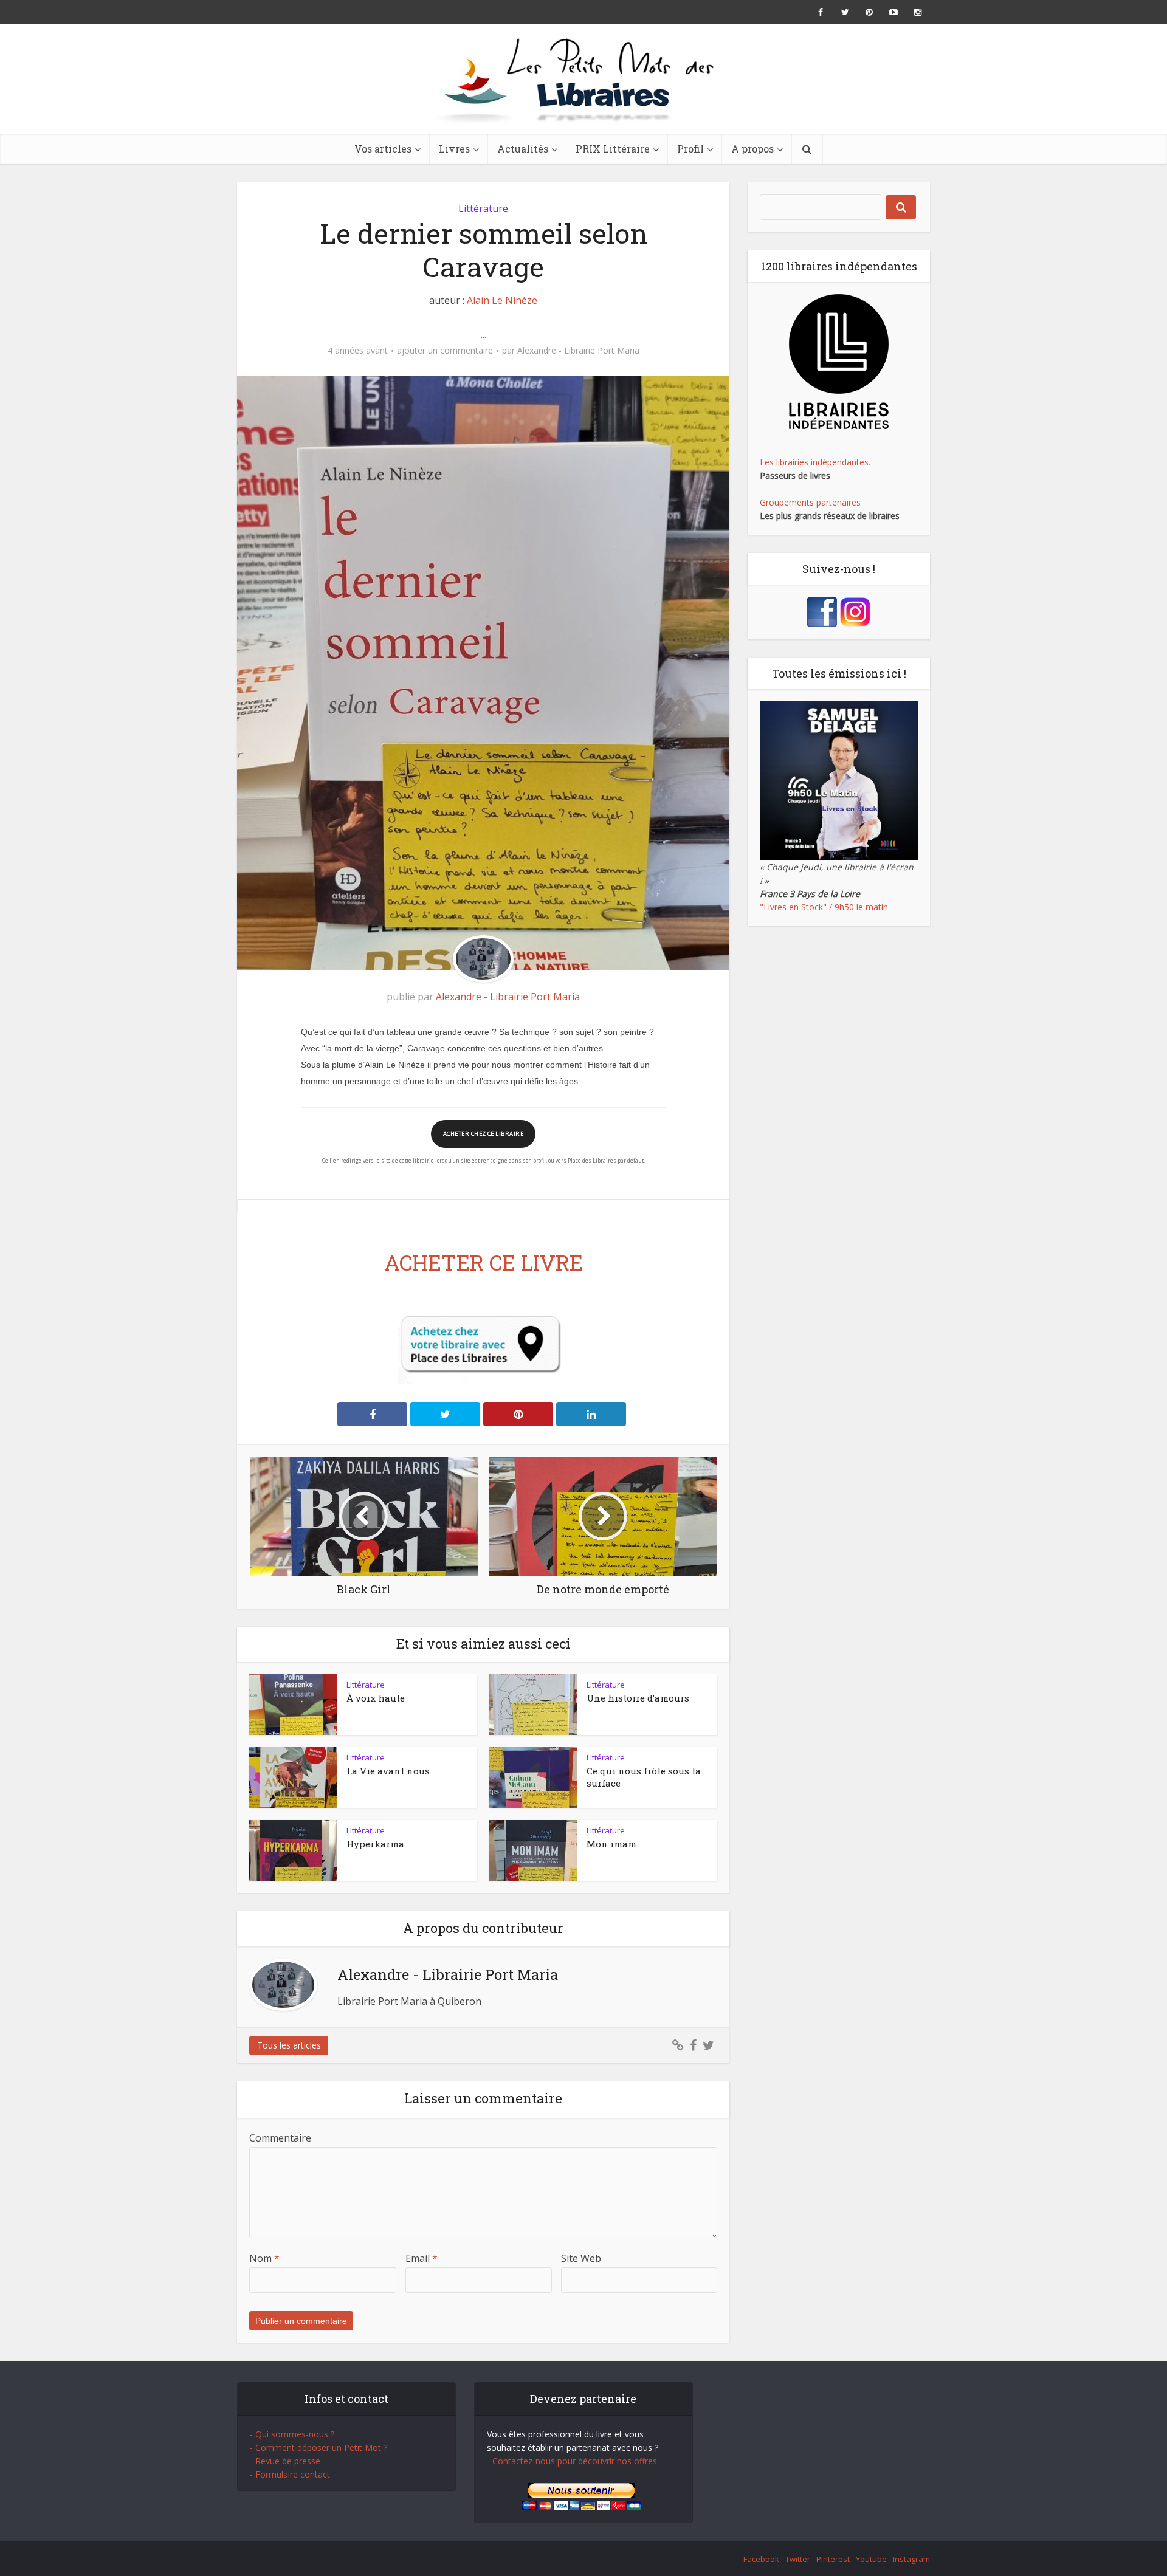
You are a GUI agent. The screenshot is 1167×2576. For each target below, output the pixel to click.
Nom (264, 2258)
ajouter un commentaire (445, 351)
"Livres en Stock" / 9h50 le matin (824, 907)
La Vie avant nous (388, 1771)
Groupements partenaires (810, 502)
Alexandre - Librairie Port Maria (578, 351)
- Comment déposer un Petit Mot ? (318, 2447)
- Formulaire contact (290, 2474)
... (484, 334)
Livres (454, 149)
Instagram (911, 2559)
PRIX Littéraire (613, 149)
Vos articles (383, 149)
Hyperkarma (375, 1844)
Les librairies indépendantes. (815, 462)
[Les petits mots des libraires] (583, 79)
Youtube (871, 2559)
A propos (752, 149)
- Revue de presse (285, 2461)
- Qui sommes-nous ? (292, 2434)
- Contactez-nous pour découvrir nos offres (572, 2461)
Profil (690, 149)
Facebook (761, 2559)
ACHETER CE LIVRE (484, 1262)
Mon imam (611, 1844)
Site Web (581, 2258)
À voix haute (376, 1698)
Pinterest (833, 2559)
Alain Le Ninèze (502, 300)
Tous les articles (289, 2045)
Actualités (523, 149)
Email (422, 2258)
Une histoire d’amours (638, 1698)
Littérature (483, 208)
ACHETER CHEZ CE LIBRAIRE (483, 1134)
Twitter (798, 2559)
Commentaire (280, 2138)
